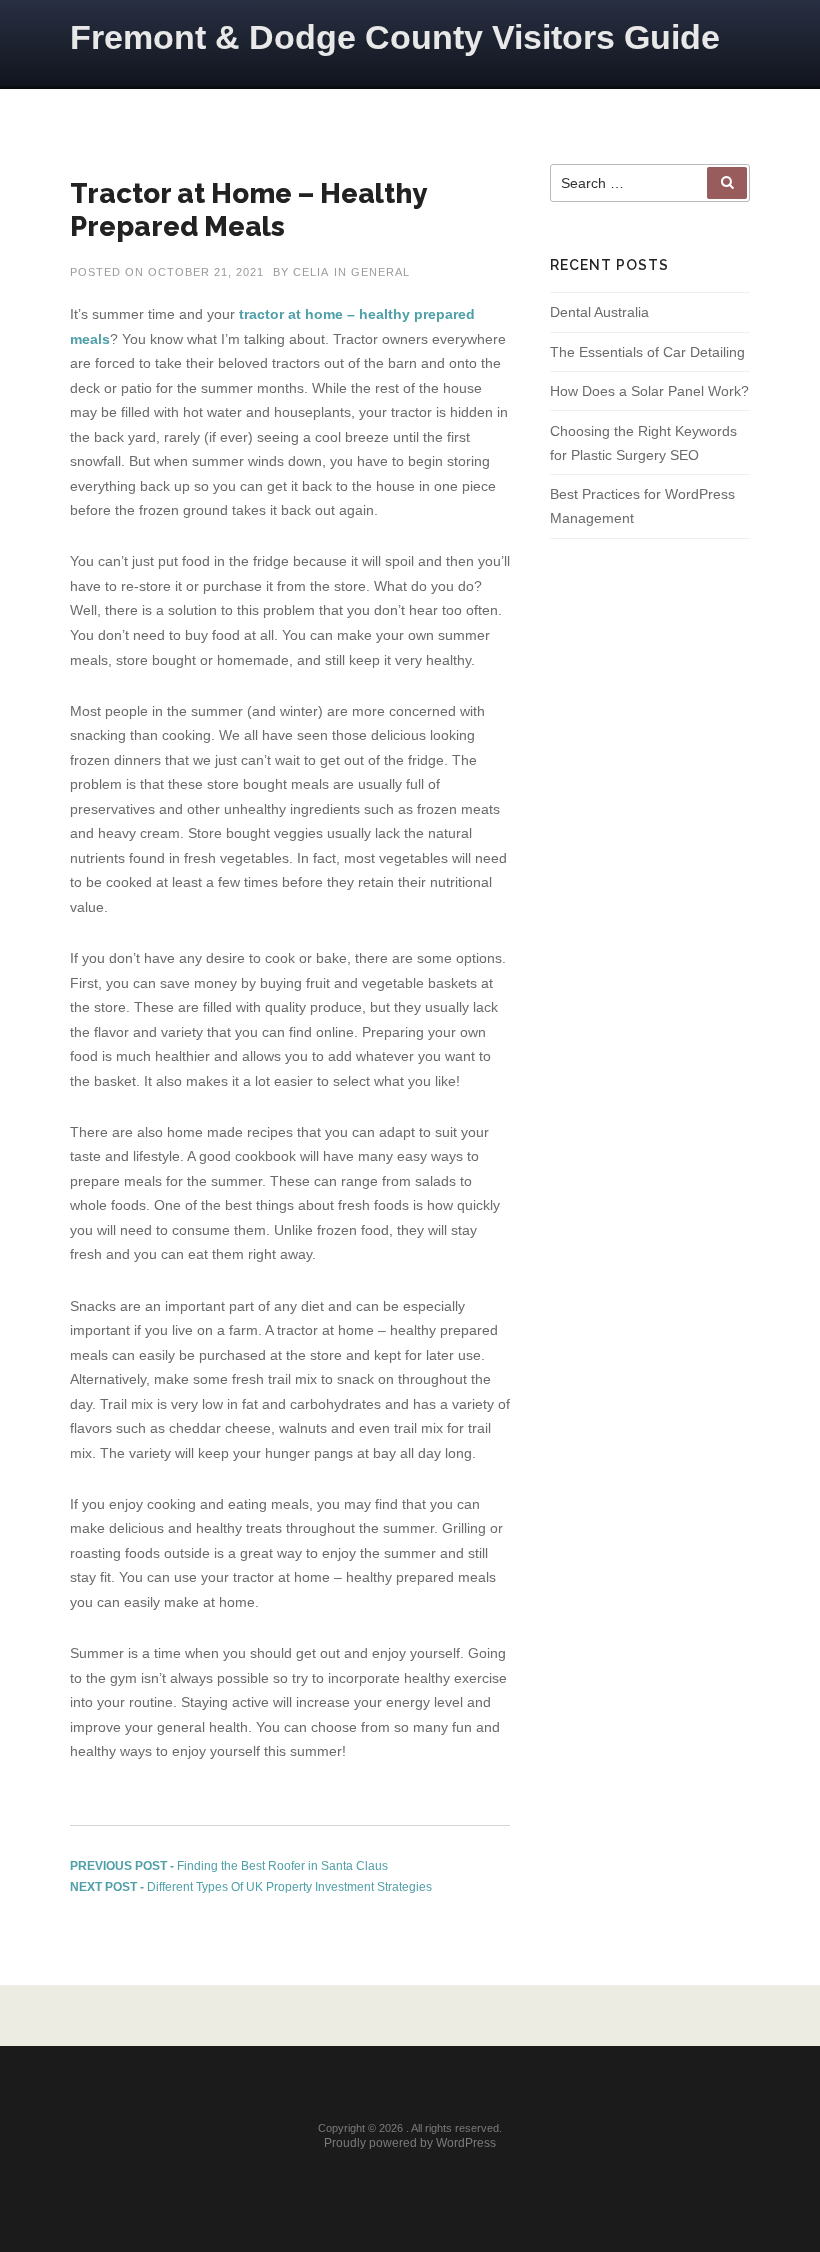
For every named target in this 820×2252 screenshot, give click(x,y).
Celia (311, 272)
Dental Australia (599, 312)
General (380, 272)
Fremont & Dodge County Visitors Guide (395, 37)
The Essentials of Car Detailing (647, 352)
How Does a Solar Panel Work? (649, 391)
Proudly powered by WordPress (410, 2143)
